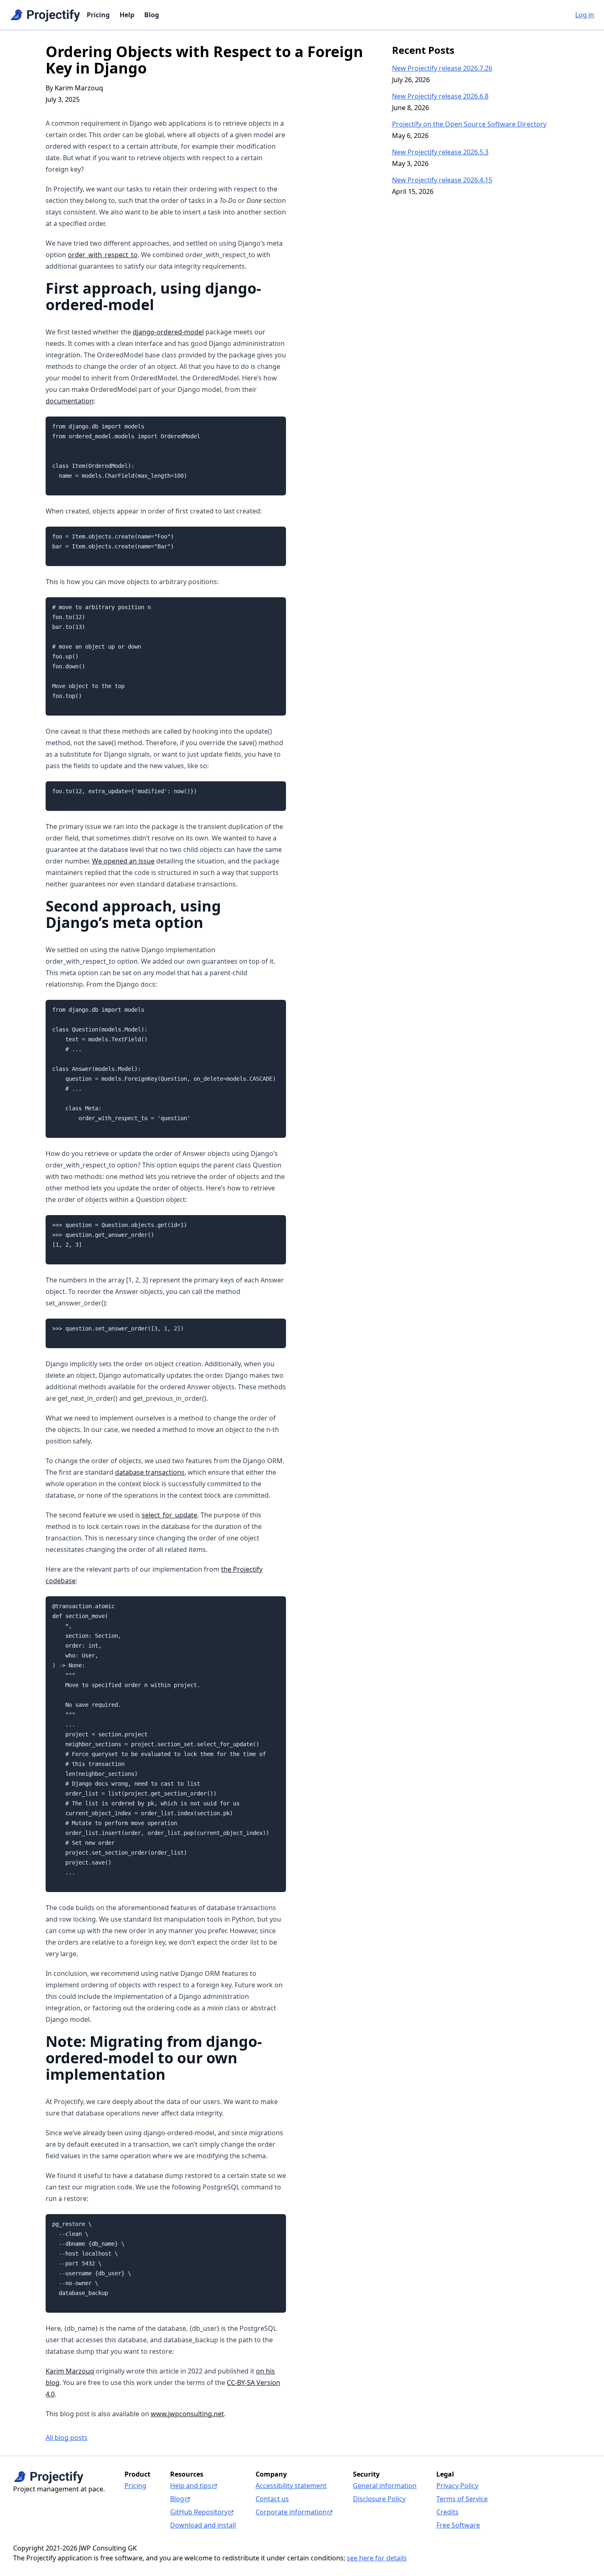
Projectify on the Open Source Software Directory (469, 124)
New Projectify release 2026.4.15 (442, 180)
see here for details (377, 2558)
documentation (70, 401)
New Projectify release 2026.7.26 (442, 68)
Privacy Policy (457, 2486)
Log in (585, 15)
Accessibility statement (291, 2486)
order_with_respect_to (103, 255)
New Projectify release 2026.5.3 (440, 152)
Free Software (458, 2525)
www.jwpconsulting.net (187, 2414)
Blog (152, 15)
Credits (447, 2512)
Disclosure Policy (379, 2499)
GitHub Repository (199, 2512)
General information (385, 2486)
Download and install (203, 2525)
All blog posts (67, 2438)
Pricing (98, 15)
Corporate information (291, 2512)
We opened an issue (123, 861)
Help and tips (191, 2486)
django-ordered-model (168, 332)
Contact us (272, 2499)
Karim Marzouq (70, 2371)
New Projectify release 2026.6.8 (440, 96)
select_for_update (169, 1515)
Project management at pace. (59, 2489)
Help (127, 15)
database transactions (150, 1472)
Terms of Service (462, 2499)
